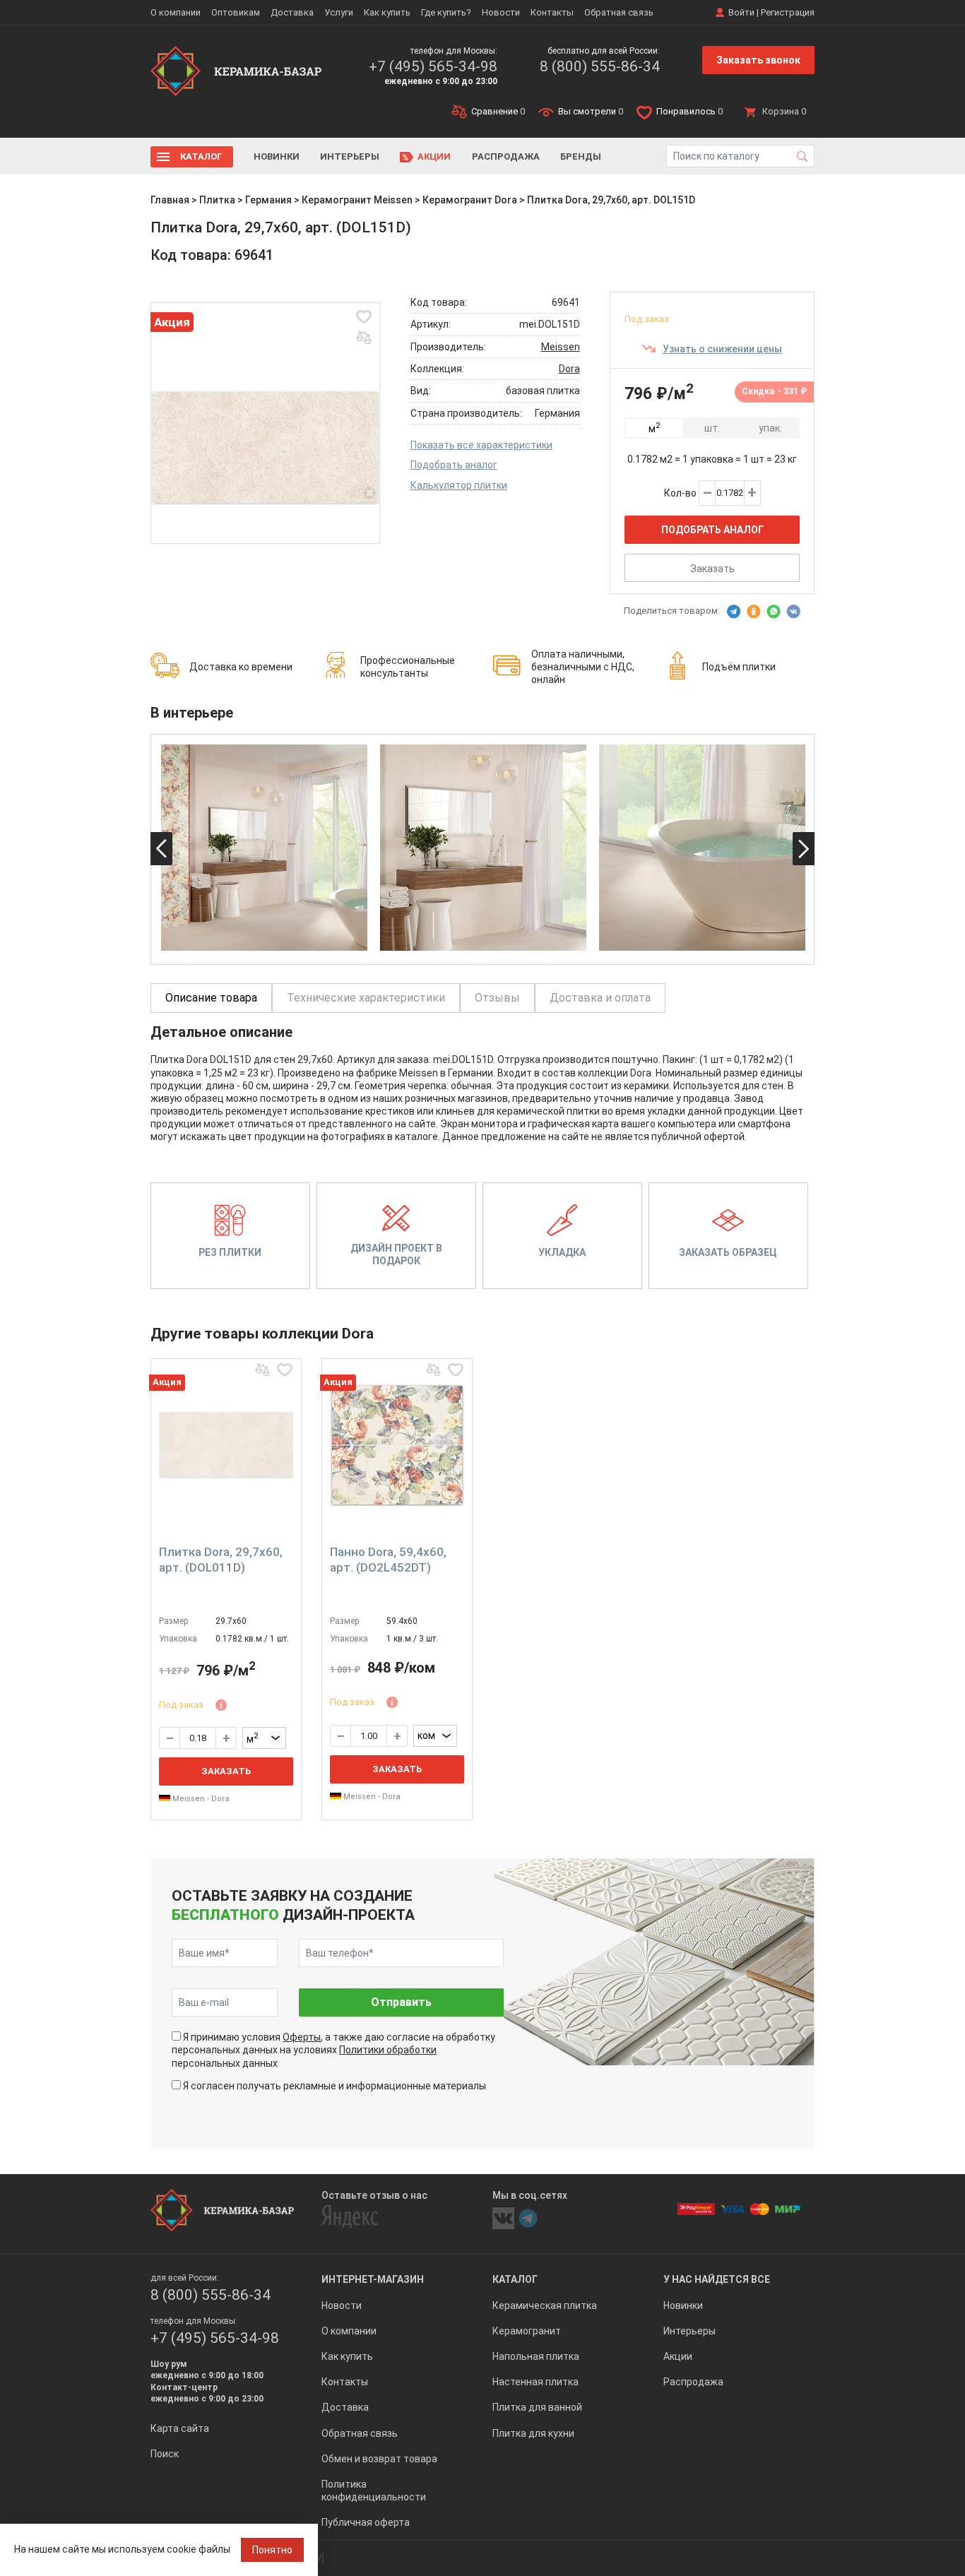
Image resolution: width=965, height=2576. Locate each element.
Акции (434, 156)
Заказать (712, 569)
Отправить (401, 2002)
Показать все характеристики (481, 445)
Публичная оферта (366, 2522)
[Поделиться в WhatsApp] (774, 612)
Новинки (277, 156)
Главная (170, 200)
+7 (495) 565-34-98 (433, 66)
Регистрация (788, 12)
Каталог (201, 156)
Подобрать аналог (454, 465)
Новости (501, 12)
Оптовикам (236, 12)
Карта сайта (180, 2428)
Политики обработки (388, 2050)
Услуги (339, 12)
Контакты (552, 12)
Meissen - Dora (200, 1799)
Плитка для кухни (533, 2433)
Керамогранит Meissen (357, 200)
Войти (741, 12)
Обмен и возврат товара (379, 2459)
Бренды (581, 156)
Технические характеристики (366, 998)
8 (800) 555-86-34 (600, 66)
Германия (268, 200)
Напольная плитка (536, 2356)
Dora (569, 369)
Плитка (217, 200)
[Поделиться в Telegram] (734, 612)
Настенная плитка (535, 2382)
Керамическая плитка (545, 2305)
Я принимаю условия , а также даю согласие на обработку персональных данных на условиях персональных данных (333, 2050)
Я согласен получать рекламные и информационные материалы (335, 2086)
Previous (161, 849)
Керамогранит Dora (470, 200)
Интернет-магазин (373, 2279)
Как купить (387, 12)
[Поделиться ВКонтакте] (793, 612)
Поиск (165, 2454)
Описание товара (211, 998)
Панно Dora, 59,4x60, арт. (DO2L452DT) (388, 1560)
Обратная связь (619, 12)
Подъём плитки (739, 667)
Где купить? (446, 12)
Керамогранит (527, 2331)
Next (804, 849)
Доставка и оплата (600, 998)
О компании (176, 12)
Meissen (561, 347)
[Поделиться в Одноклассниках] (754, 612)
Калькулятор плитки (459, 485)
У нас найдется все (717, 2279)
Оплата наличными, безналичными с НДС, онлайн (583, 667)
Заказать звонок (758, 60)
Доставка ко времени (241, 667)
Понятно (272, 2550)
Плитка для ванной (537, 2407)
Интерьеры (350, 156)
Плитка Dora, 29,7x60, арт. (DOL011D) (221, 1560)
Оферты (302, 2037)
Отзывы (497, 998)
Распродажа (506, 156)
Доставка (292, 12)
